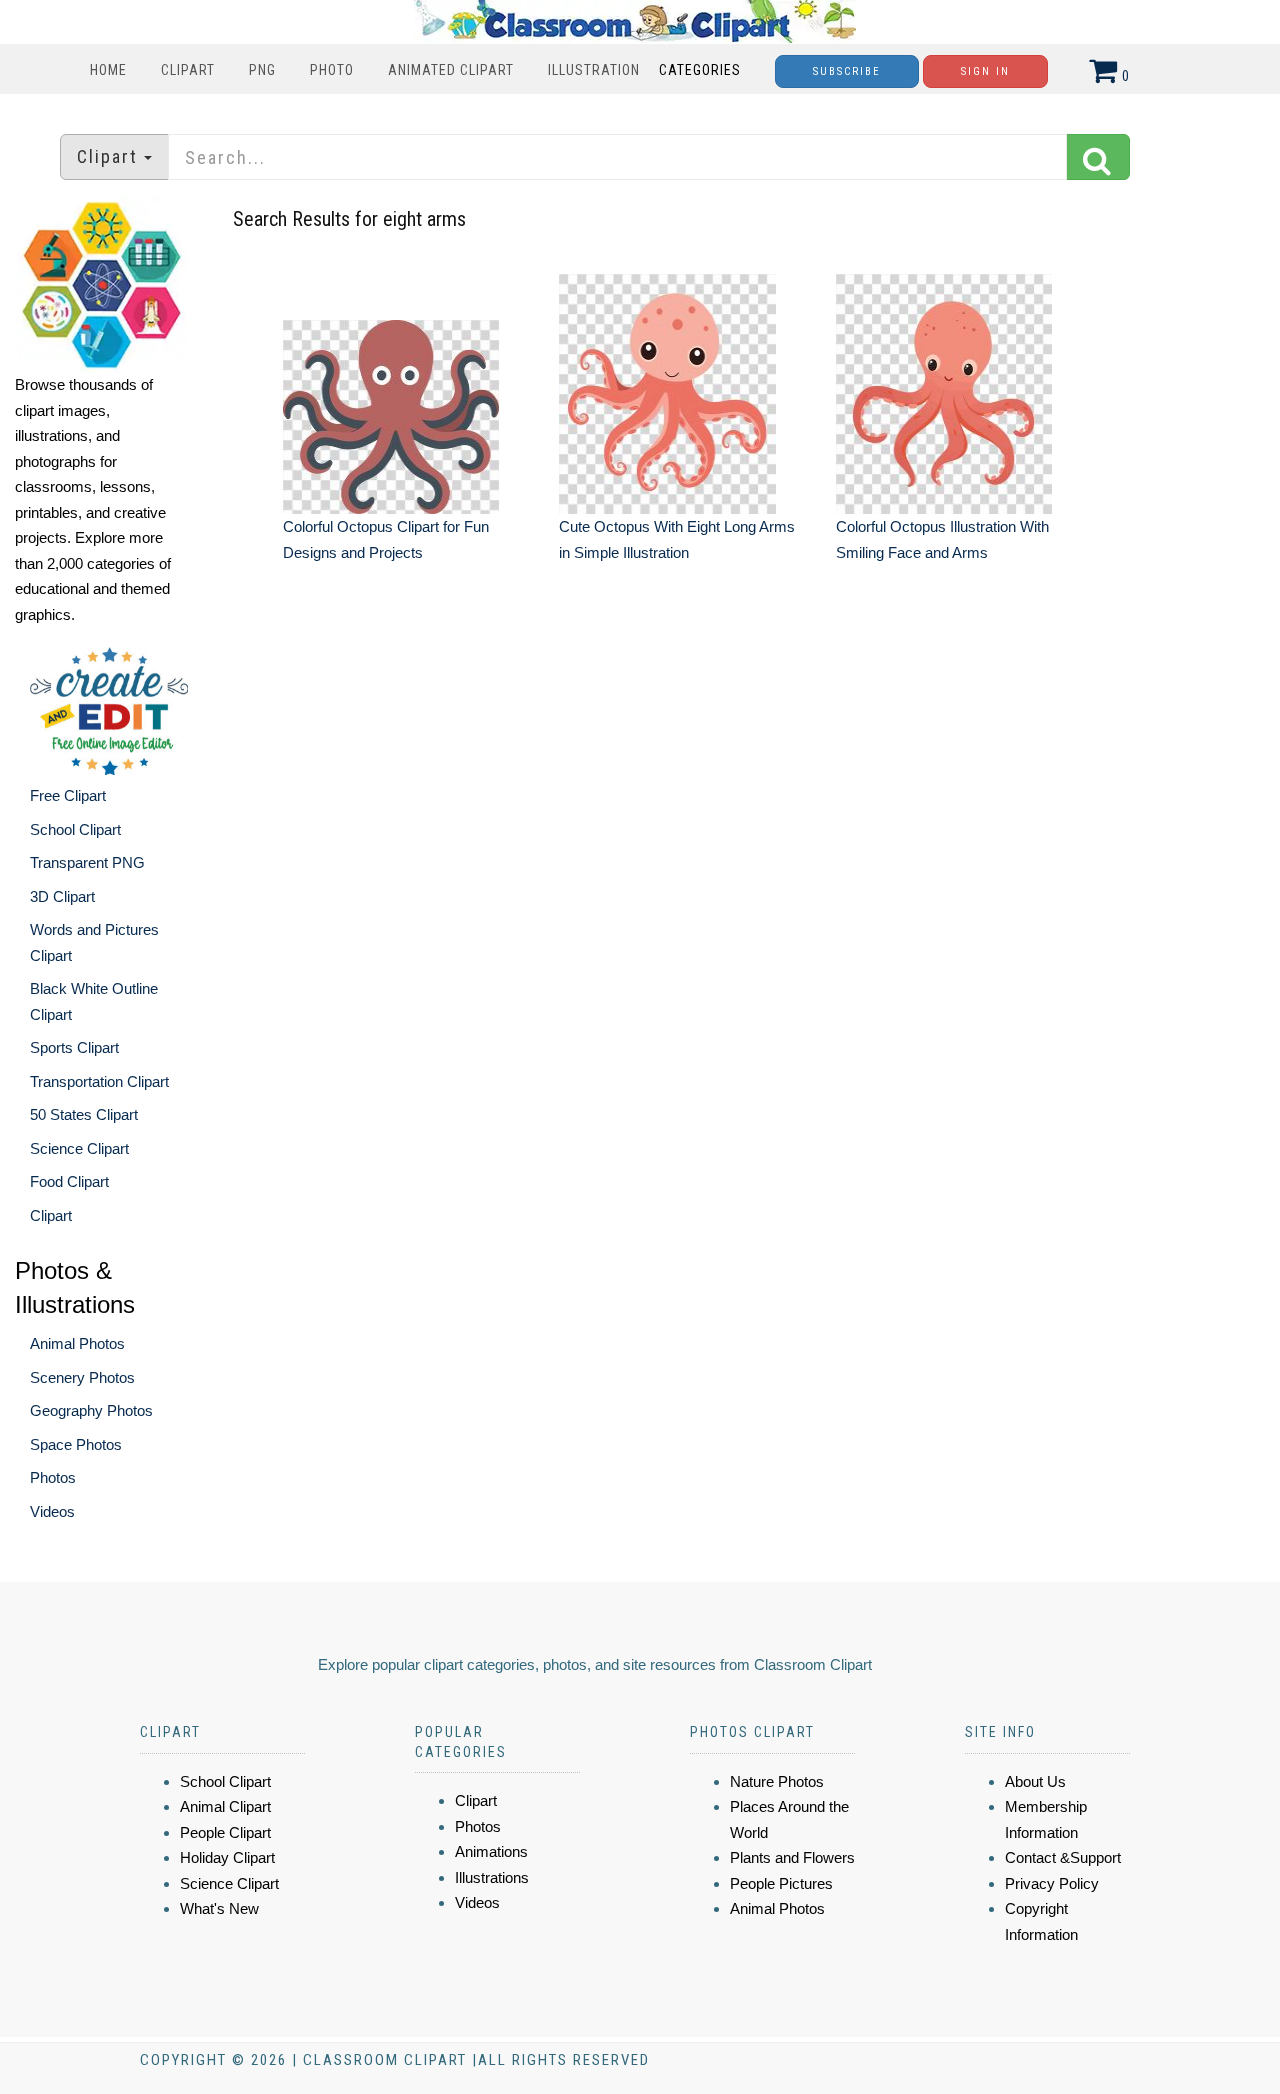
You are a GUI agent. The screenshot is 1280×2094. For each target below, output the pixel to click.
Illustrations (492, 1877)
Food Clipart (69, 1181)
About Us (1035, 1781)
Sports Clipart (74, 1047)
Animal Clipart (225, 1806)
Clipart (188, 70)
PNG (262, 70)
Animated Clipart (451, 70)
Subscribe (847, 71)
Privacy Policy (1052, 1883)
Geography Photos (91, 1410)
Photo (332, 70)
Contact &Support (1063, 1857)
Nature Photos (777, 1781)
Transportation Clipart (99, 1081)
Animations (491, 1851)
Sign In (985, 71)
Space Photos (76, 1444)
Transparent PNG (87, 862)
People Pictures (781, 1883)
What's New (219, 1908)
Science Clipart (79, 1148)
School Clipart (75, 829)
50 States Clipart (84, 1114)
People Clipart (225, 1832)
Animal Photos (77, 1343)
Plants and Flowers (792, 1857)
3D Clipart (62, 896)
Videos (52, 1511)
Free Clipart (68, 795)
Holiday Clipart (227, 1857)
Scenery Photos (82, 1377)
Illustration (594, 70)
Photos (53, 1477)
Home (108, 70)
